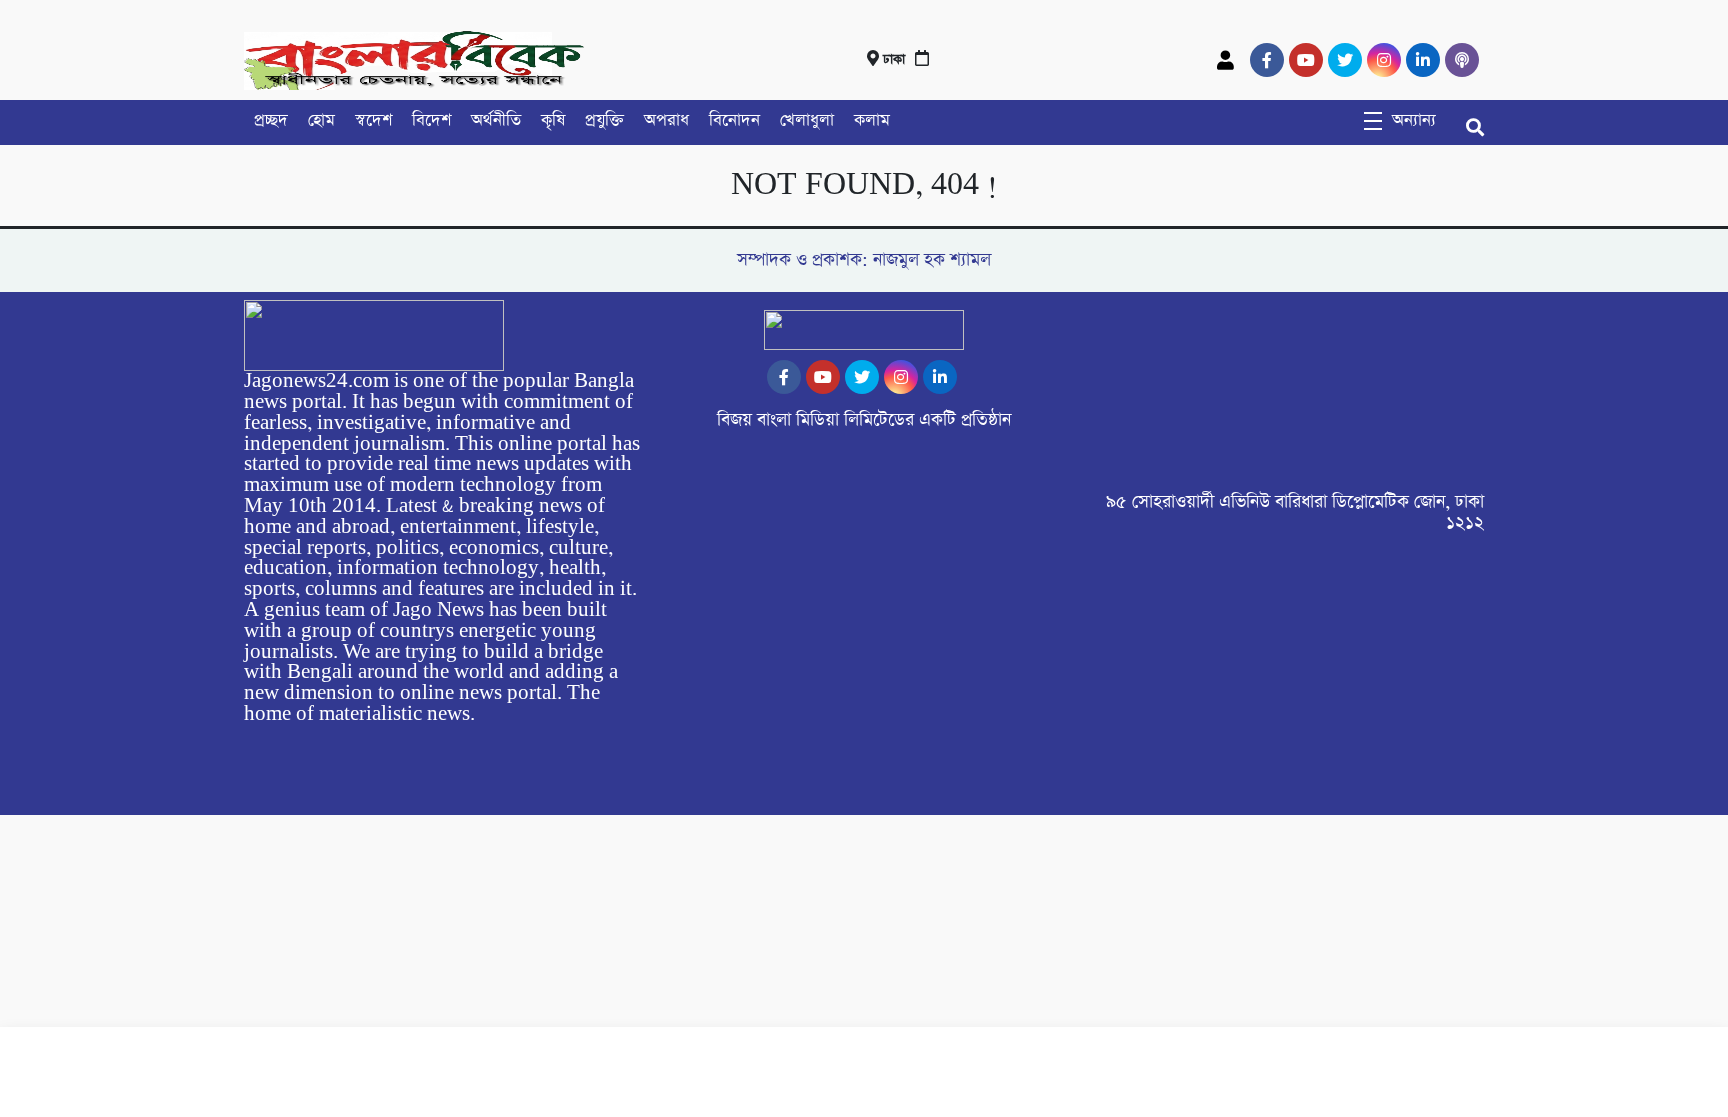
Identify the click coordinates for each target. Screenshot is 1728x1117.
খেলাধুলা (807, 120)
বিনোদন (734, 120)
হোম (321, 120)
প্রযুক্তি (604, 120)
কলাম (872, 120)
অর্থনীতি (496, 120)
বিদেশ (431, 120)
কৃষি (553, 120)
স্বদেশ (373, 120)
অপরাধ (666, 120)
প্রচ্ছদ (271, 120)
